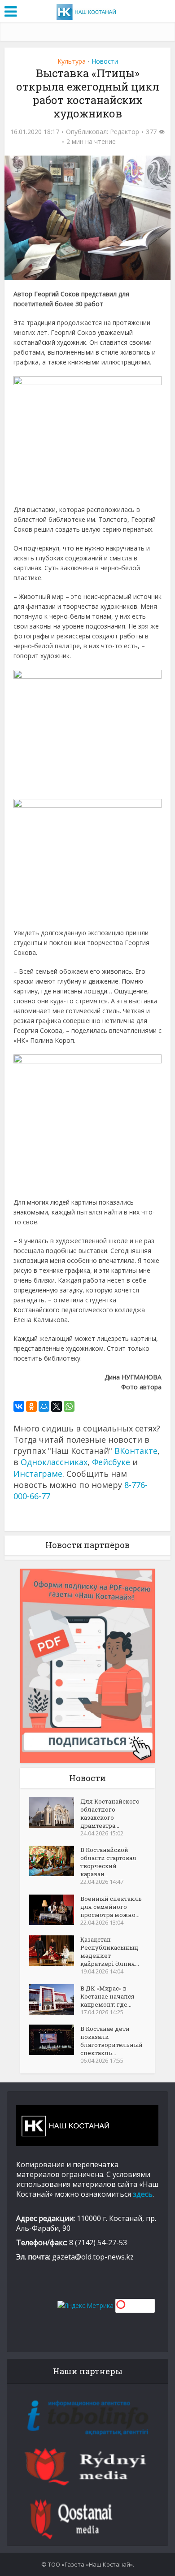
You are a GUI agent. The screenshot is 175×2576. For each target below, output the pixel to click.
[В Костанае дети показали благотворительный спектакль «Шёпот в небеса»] (55, 2040)
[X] (57, 1406)
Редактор (125, 132)
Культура (72, 61)
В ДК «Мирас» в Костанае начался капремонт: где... (107, 1996)
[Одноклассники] (31, 1406)
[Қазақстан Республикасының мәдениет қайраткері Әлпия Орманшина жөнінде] (55, 1951)
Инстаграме (38, 1474)
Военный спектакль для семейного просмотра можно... (111, 1907)
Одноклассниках (54, 1462)
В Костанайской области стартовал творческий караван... (108, 1862)
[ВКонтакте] (19, 1406)
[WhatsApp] (69, 1406)
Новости (105, 61)
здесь (143, 2194)
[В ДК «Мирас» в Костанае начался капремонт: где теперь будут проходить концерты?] (55, 1999)
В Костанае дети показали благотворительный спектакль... (112, 2041)
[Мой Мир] (44, 1406)
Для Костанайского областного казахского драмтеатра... (110, 1813)
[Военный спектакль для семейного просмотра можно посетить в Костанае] (55, 1910)
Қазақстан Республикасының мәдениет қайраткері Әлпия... (110, 1952)
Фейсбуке (111, 1462)
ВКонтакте (136, 1451)
